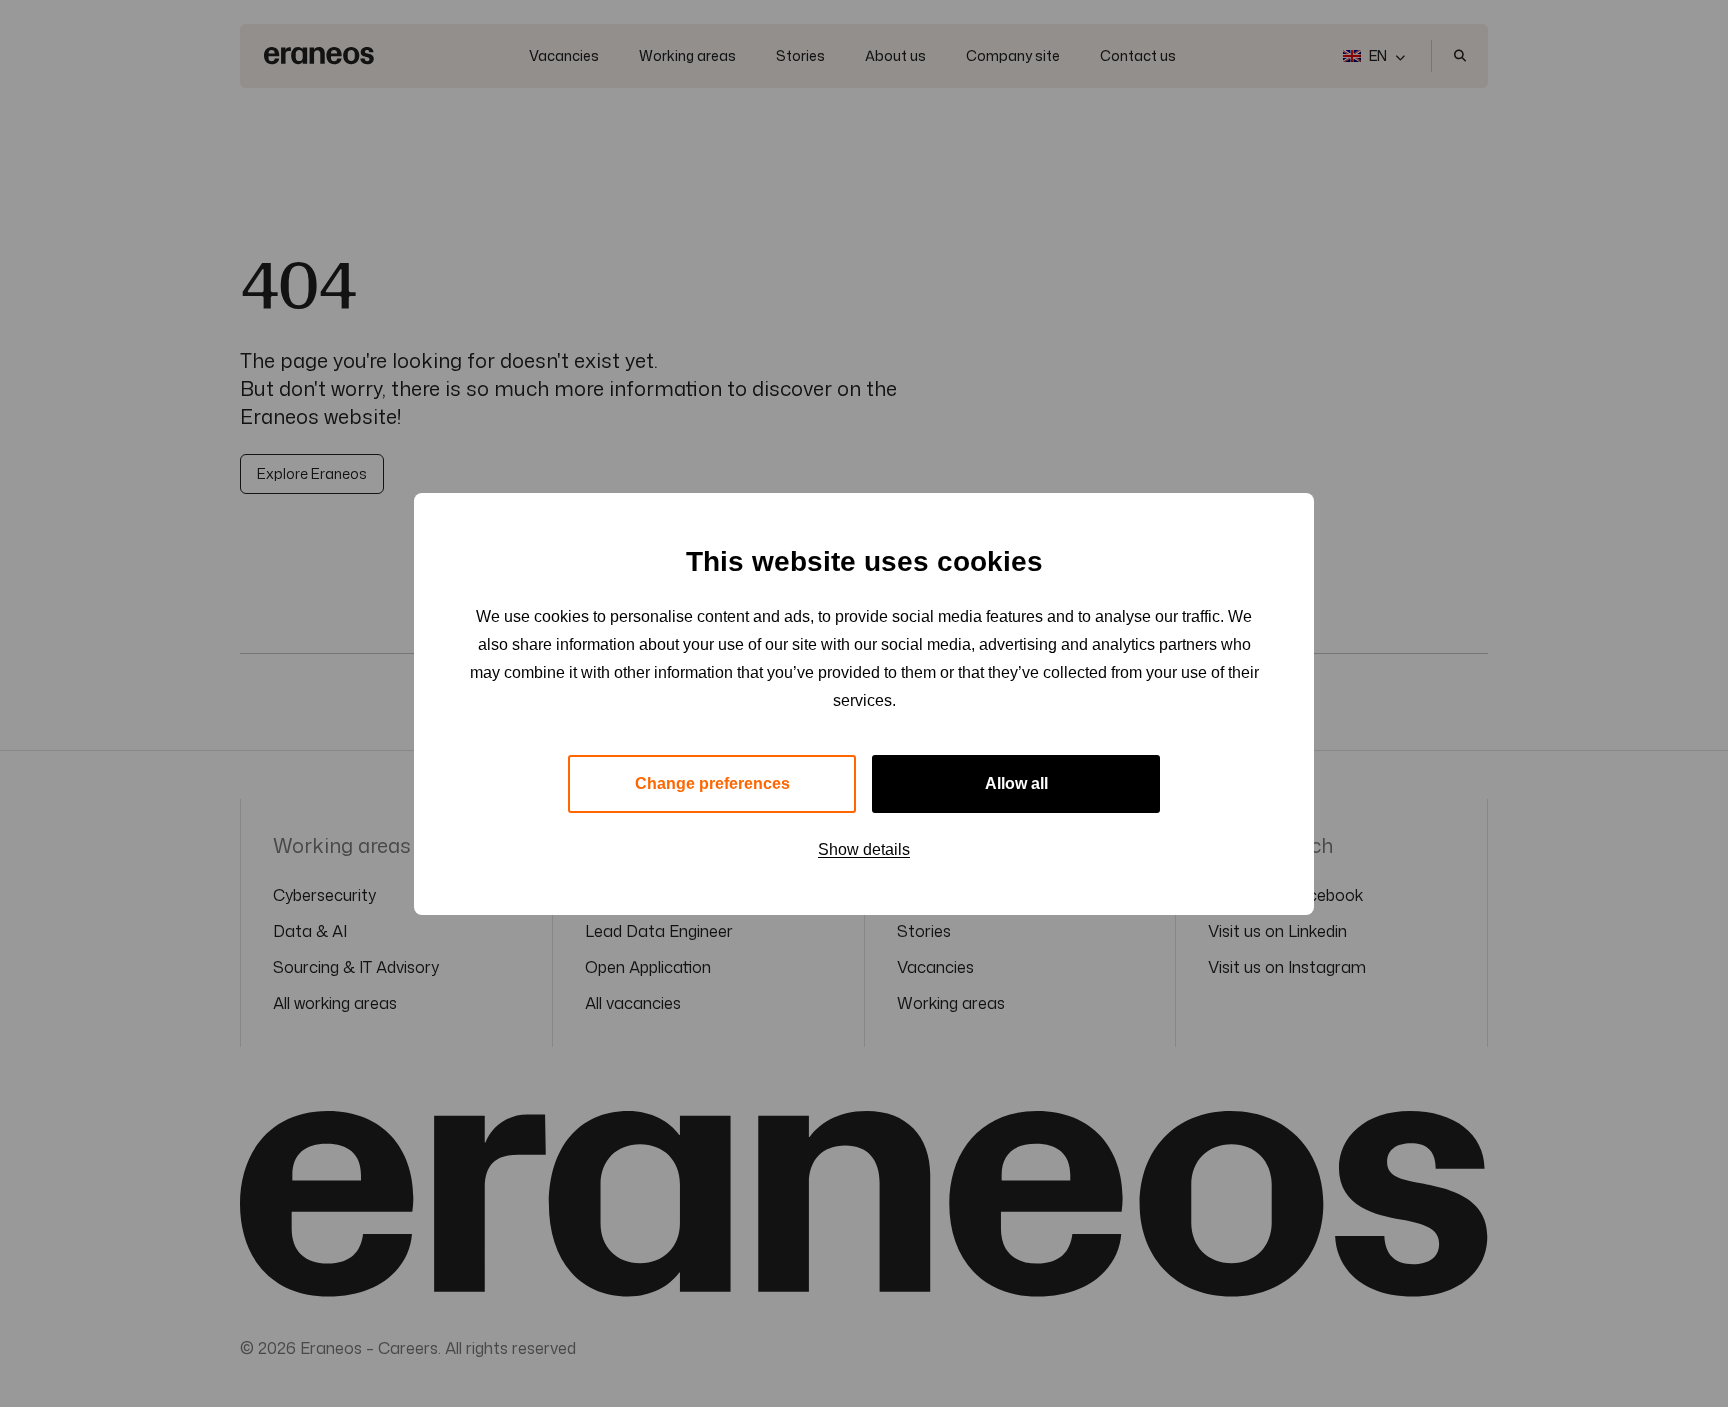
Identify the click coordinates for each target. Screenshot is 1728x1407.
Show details (864, 849)
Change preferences (712, 783)
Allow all (1016, 783)
